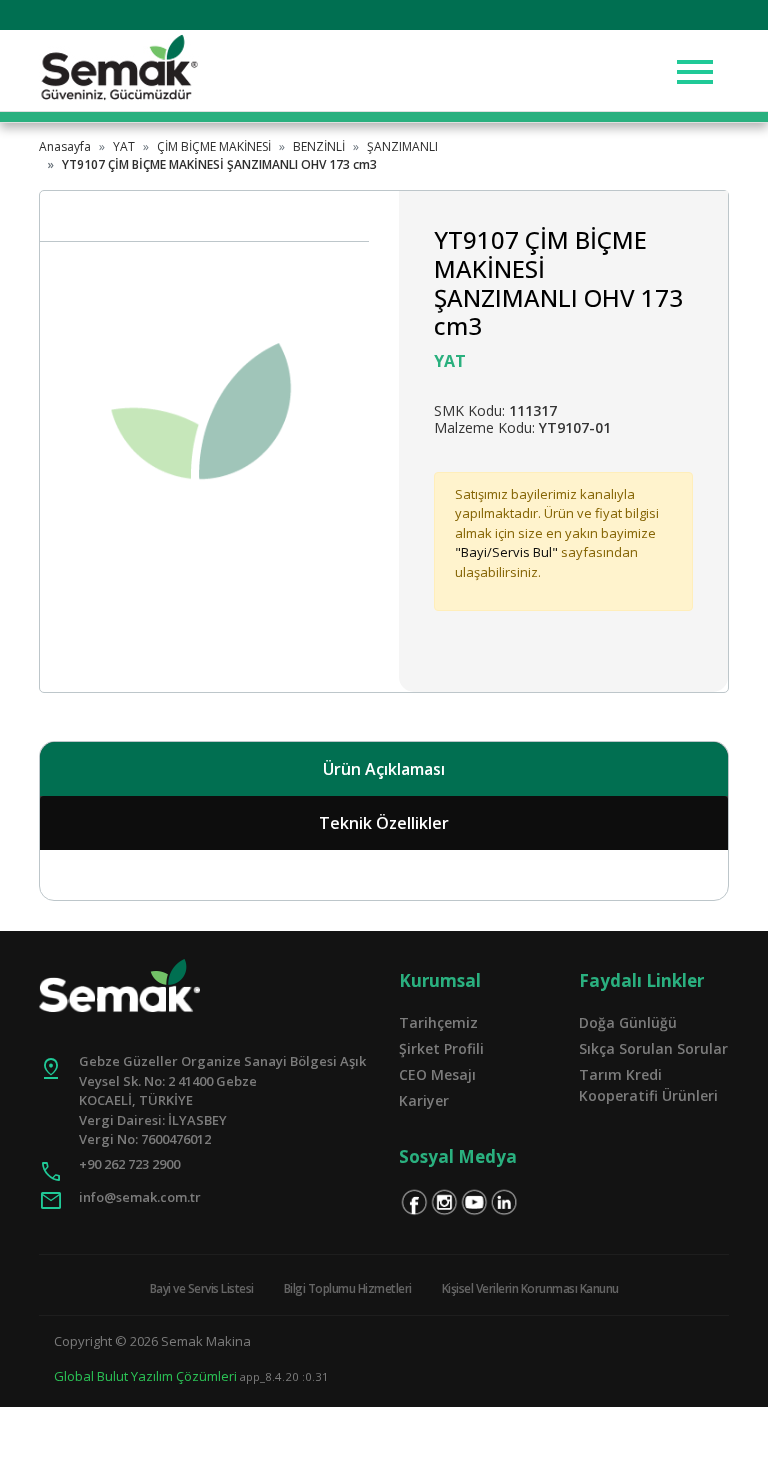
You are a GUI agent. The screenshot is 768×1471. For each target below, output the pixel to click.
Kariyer (424, 1100)
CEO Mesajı (437, 1074)
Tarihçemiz (438, 1022)
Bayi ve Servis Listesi (202, 1288)
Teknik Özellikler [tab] (384, 823)
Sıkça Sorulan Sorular (653, 1048)
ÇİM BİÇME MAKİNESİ (214, 146)
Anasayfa (65, 146)
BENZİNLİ (319, 146)
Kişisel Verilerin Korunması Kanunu (530, 1288)
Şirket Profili (441, 1048)
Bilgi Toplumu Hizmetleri (348, 1288)
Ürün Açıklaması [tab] (384, 769)
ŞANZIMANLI (402, 146)
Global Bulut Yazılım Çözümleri (145, 1376)
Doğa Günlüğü (628, 1022)
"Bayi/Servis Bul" (506, 552)
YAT (124, 146)
